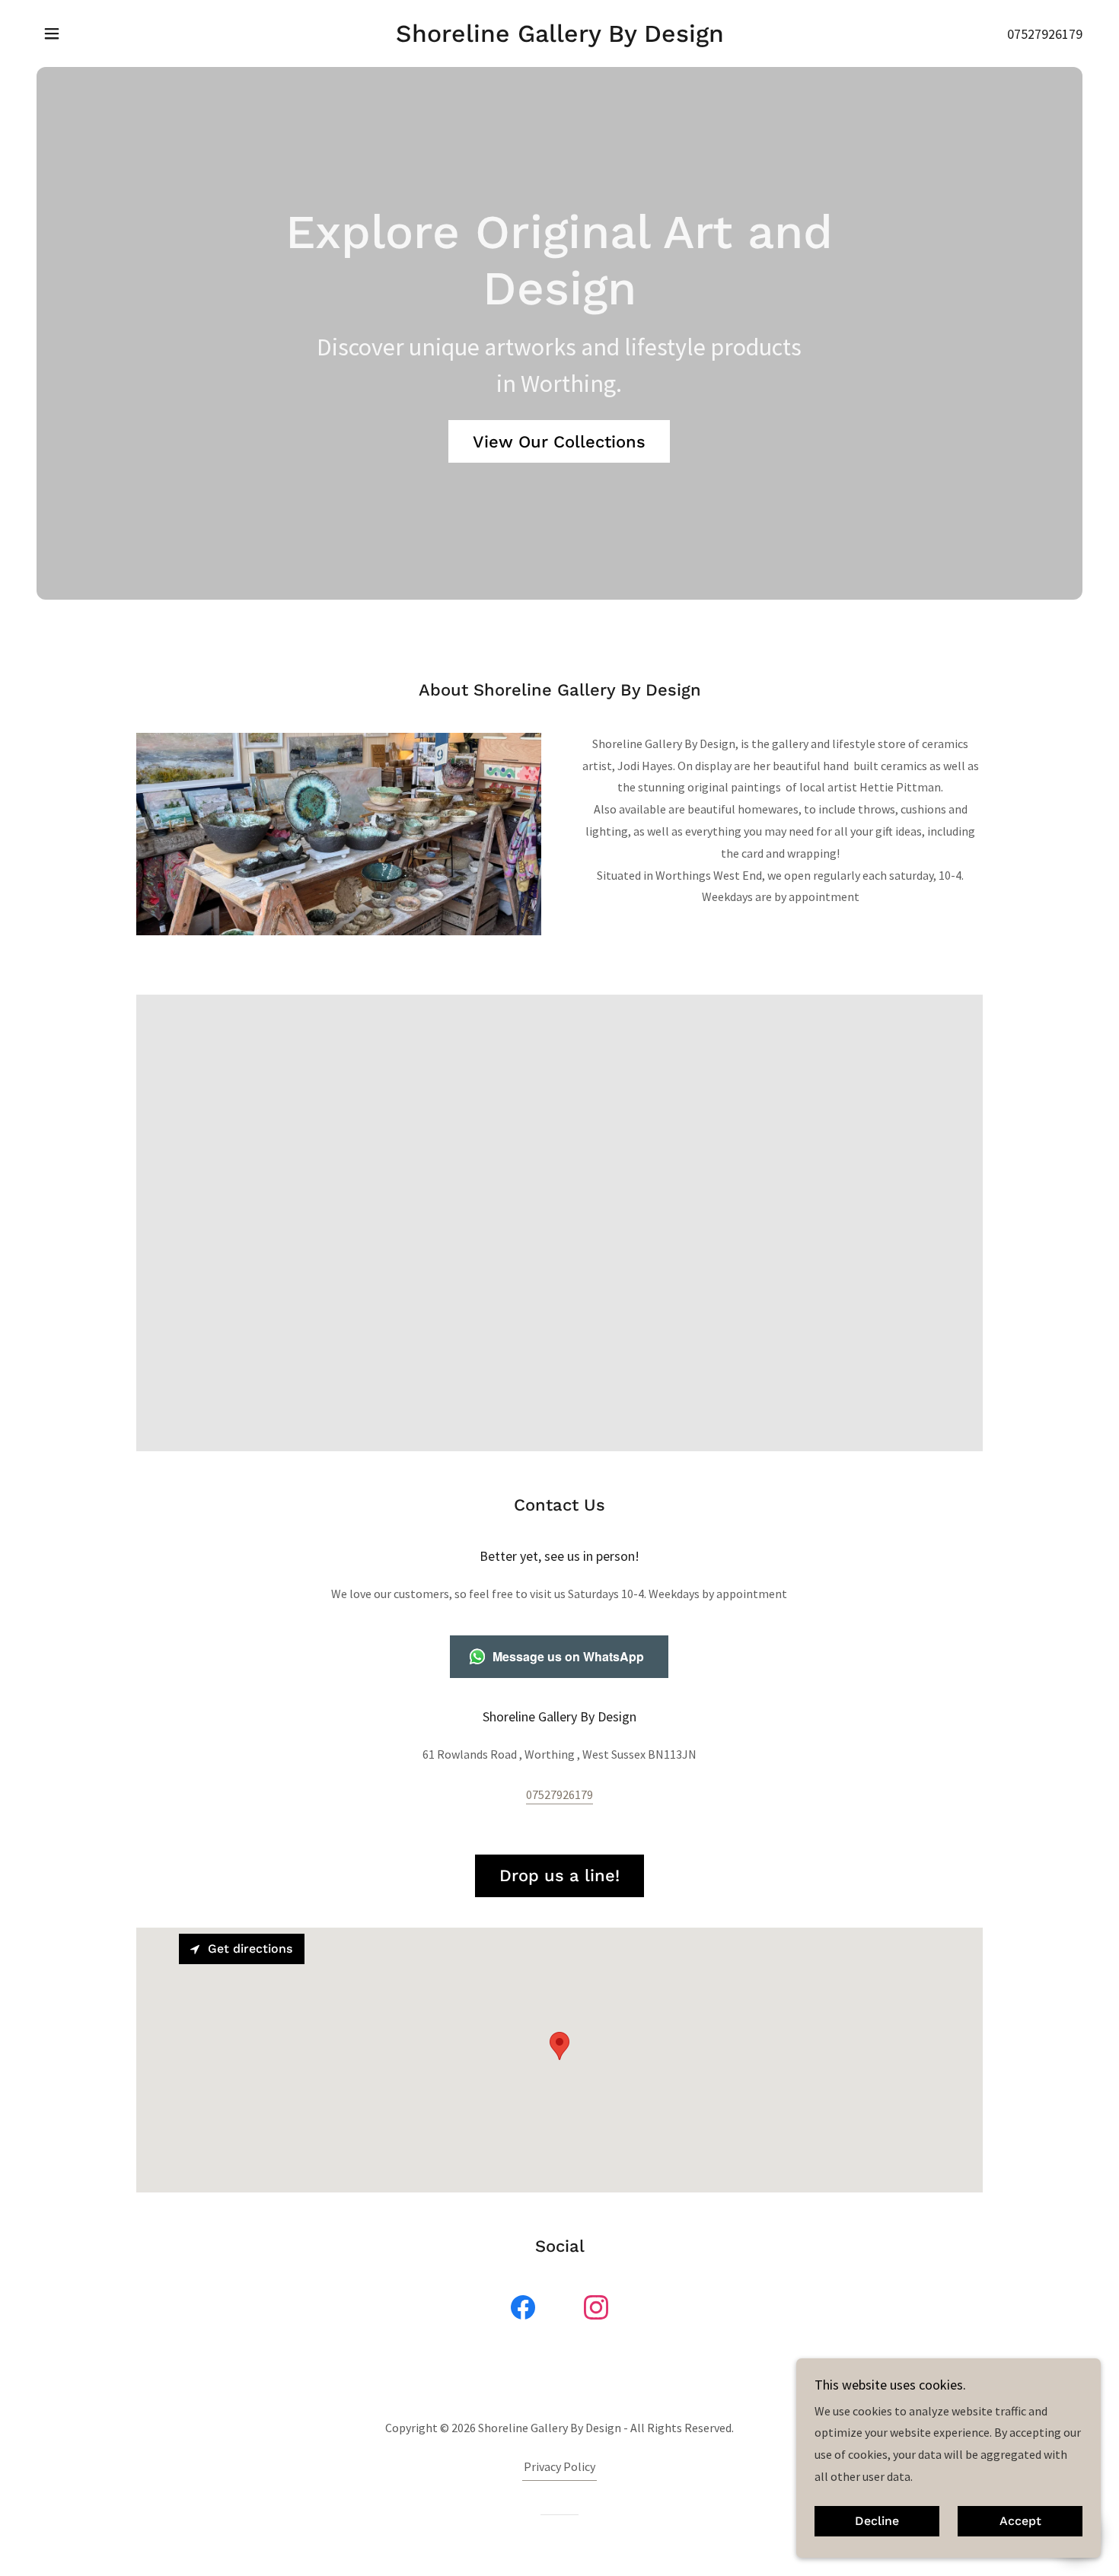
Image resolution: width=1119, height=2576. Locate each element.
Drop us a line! (559, 1875)
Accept (1020, 2522)
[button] (52, 33)
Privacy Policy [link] (559, 2466)
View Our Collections (559, 442)
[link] (560, 37)
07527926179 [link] (1045, 34)
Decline (877, 2522)
